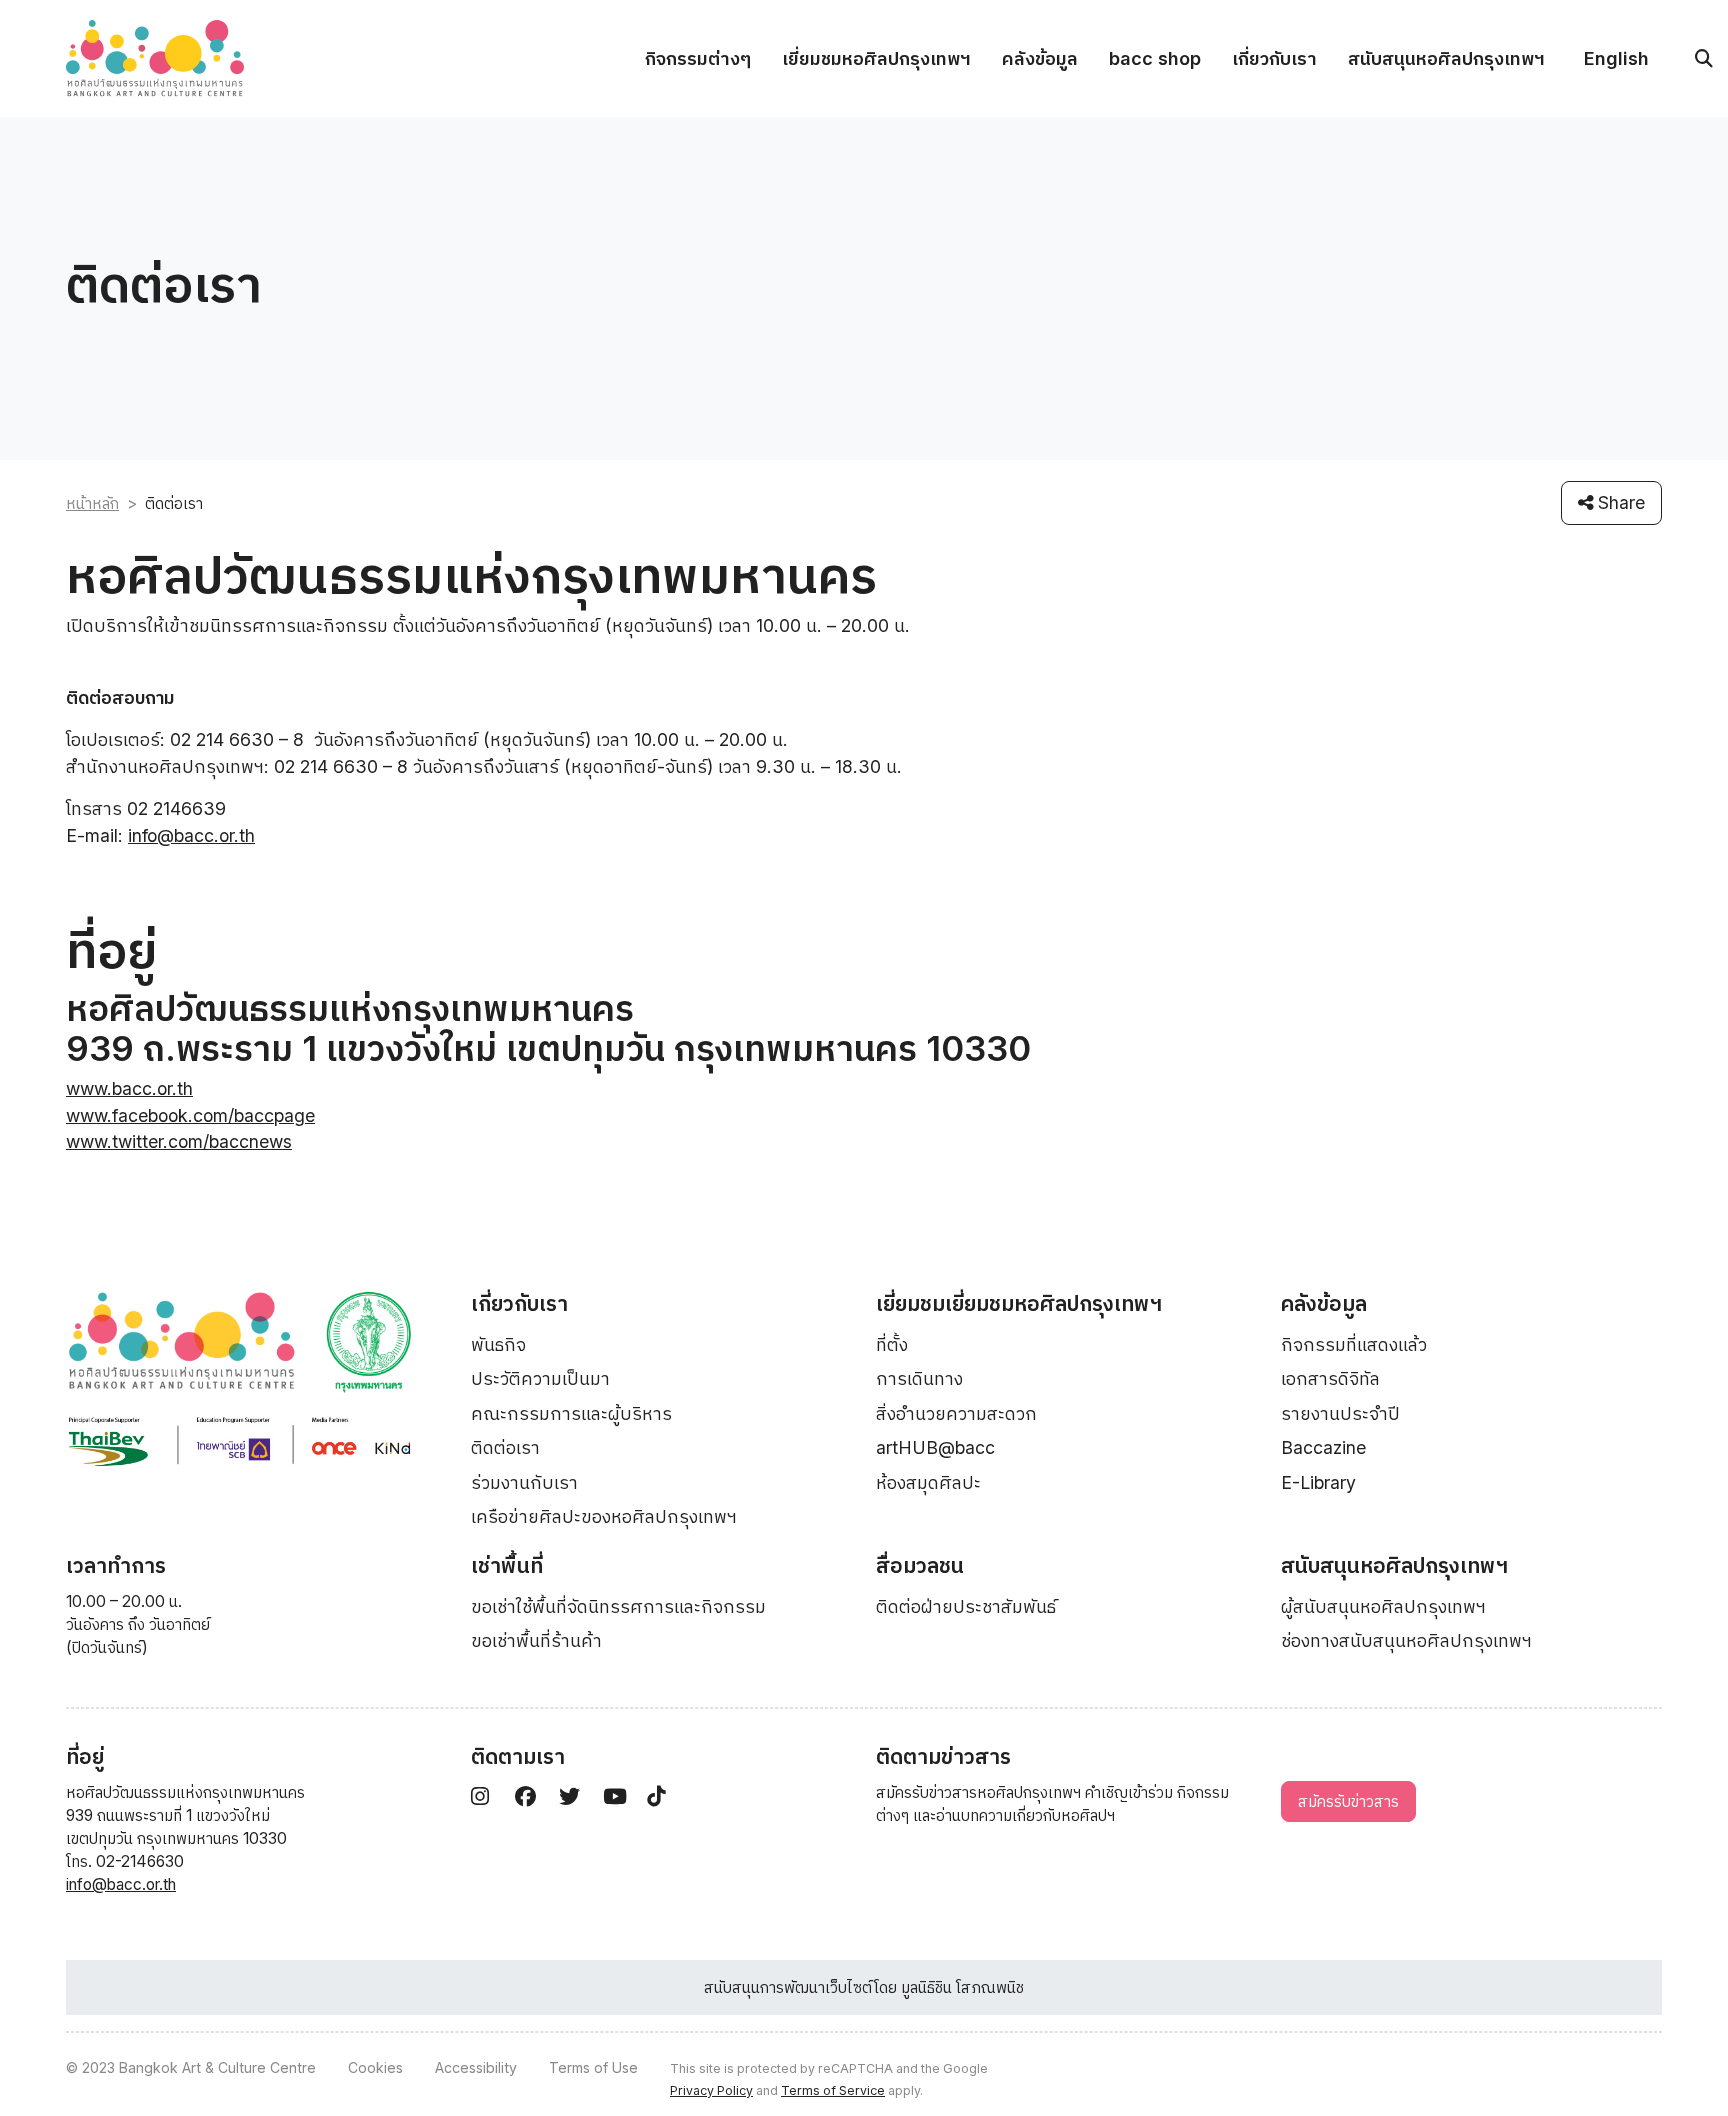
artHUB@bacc (935, 1447)
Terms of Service (833, 2090)
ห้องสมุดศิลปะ (928, 1482)
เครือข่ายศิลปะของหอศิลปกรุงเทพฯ (604, 1516)
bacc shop (1155, 58)
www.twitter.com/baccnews (179, 1141)
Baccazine (1323, 1447)
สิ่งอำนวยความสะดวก (956, 1413)
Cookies (375, 2067)
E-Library (1318, 1482)
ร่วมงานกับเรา (524, 1482)
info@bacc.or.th (191, 835)
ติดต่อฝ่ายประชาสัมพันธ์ (966, 1606)
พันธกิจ (498, 1344)
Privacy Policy (711, 2090)
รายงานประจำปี (1340, 1413)
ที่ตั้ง (892, 1344)
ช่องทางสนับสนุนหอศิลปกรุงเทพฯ (1406, 1640)
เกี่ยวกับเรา (1274, 58)
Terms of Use (593, 2067)
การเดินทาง (919, 1378)
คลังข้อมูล (1040, 58)
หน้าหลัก (92, 503)
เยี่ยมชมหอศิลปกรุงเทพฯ (876, 58)
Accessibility (476, 2067)
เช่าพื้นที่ (507, 1565)
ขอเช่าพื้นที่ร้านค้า (536, 1640)
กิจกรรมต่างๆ (698, 58)
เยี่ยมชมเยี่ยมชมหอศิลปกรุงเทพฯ (1019, 1303)
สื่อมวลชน (920, 1565)
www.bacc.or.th (129, 1088)
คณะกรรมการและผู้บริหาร (571, 1413)
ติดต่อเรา (505, 1447)
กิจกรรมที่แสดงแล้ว (1354, 1344)
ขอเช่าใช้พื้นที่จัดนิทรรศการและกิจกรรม (618, 1606)
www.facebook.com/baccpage (190, 1115)
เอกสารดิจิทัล (1330, 1378)
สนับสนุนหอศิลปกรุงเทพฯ (1446, 58)
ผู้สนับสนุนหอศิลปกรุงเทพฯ (1383, 1606)
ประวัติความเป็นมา (540, 1378)
